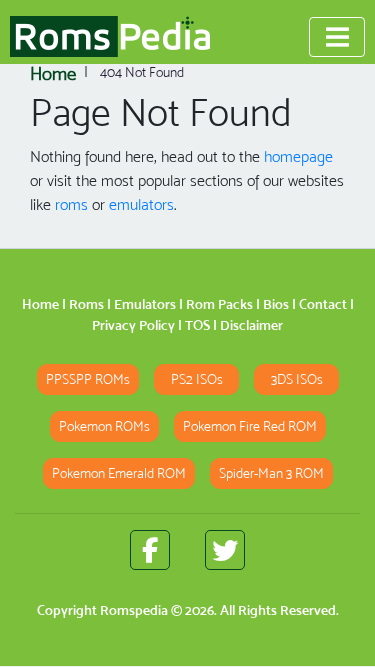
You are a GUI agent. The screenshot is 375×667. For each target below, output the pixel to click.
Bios (276, 304)
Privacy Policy (133, 325)
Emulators (145, 304)
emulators (141, 204)
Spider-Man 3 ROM (271, 473)
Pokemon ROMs (104, 426)
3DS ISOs (297, 379)
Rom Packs (219, 304)
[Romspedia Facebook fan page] (150, 550)
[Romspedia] (110, 37)
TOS (197, 325)
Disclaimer (251, 325)
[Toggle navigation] (337, 37)
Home (40, 304)
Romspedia (134, 610)
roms (71, 204)
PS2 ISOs (197, 379)
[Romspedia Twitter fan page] (225, 550)
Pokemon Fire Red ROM (250, 426)
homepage (298, 156)
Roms (86, 304)
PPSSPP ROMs (88, 379)
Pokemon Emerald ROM (119, 473)
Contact (323, 304)
